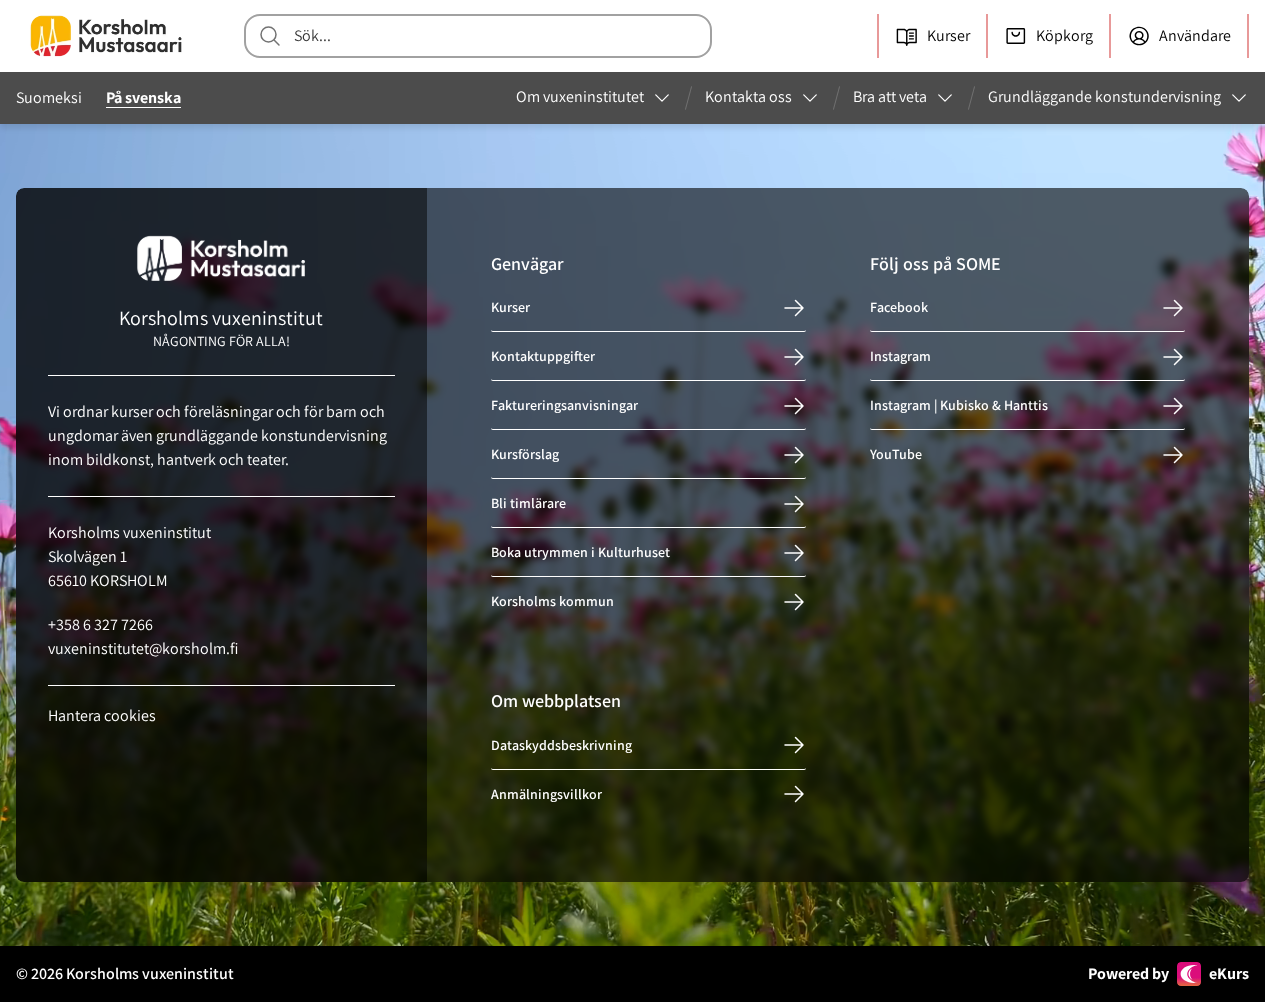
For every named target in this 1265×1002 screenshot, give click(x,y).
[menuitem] (594, 98)
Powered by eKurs (1168, 973)
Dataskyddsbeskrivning (561, 745)
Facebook (899, 308)
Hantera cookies (102, 715)
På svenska (143, 97)
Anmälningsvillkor (546, 794)
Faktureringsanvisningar (564, 406)
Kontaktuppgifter (543, 357)
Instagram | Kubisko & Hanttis (959, 406)
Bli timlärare (528, 504)
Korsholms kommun (552, 602)
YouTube (896, 455)
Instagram (900, 357)
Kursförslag (525, 455)
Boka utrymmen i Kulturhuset (580, 553)
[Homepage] (106, 36)
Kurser (510, 308)
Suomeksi (49, 97)
